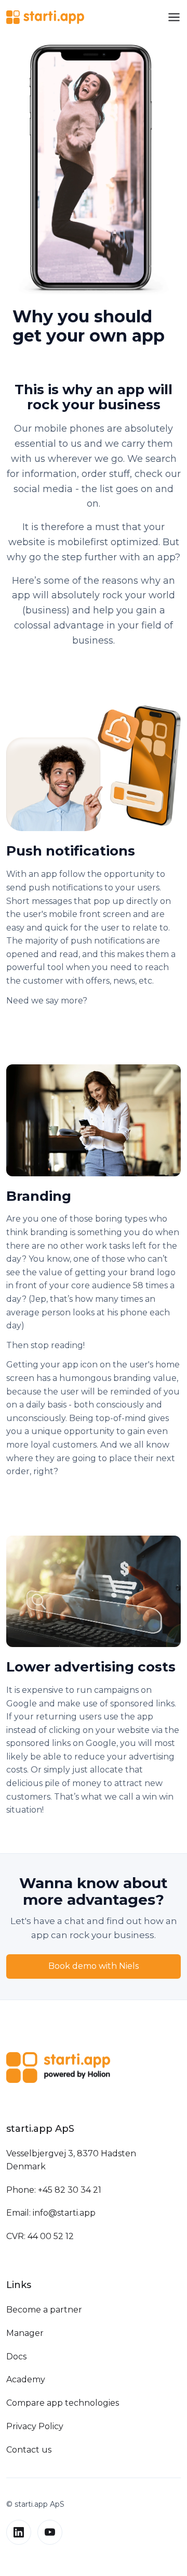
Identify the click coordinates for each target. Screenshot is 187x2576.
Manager (25, 2333)
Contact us (29, 2450)
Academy (26, 2379)
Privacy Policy (35, 2426)
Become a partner (44, 2310)
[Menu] (174, 17)
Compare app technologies (63, 2403)
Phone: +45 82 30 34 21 (54, 2190)
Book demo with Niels (94, 1966)
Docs (16, 2357)
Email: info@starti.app (51, 2213)
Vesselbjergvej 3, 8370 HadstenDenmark (71, 2160)
